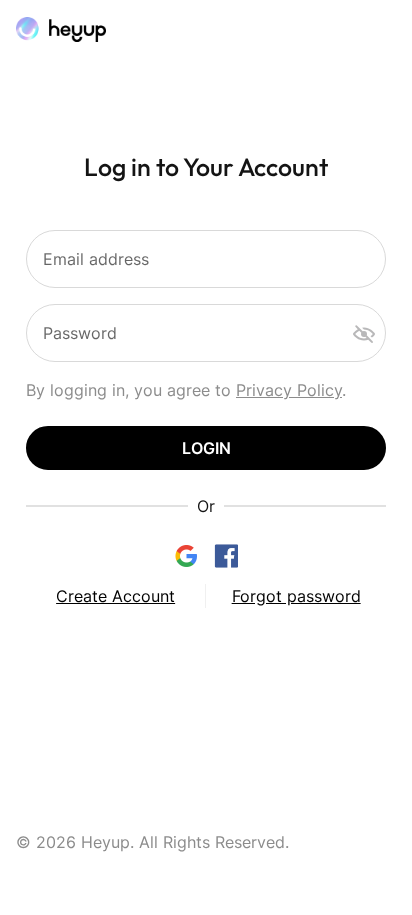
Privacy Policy (289, 390)
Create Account (115, 596)
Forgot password (296, 596)
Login (206, 448)
